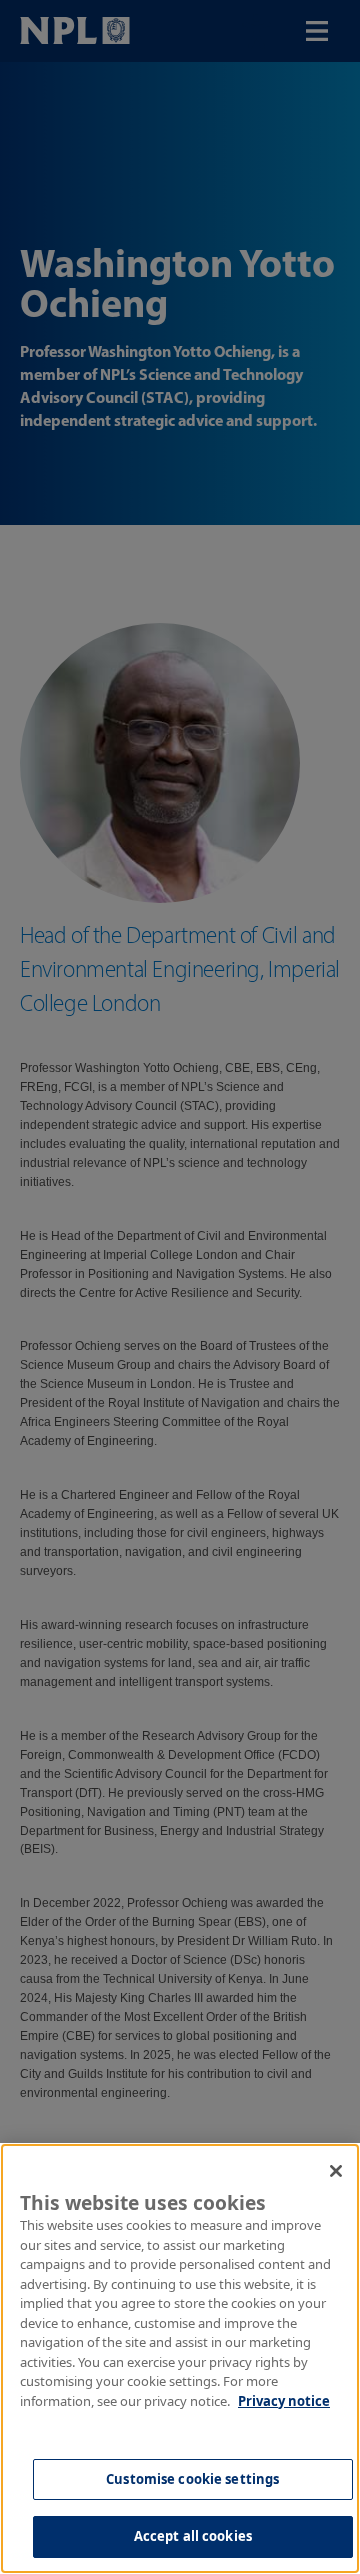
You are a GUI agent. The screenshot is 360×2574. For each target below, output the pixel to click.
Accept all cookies (193, 2536)
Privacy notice (284, 2401)
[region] (180, 2358)
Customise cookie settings (192, 2479)
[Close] (336, 2171)
